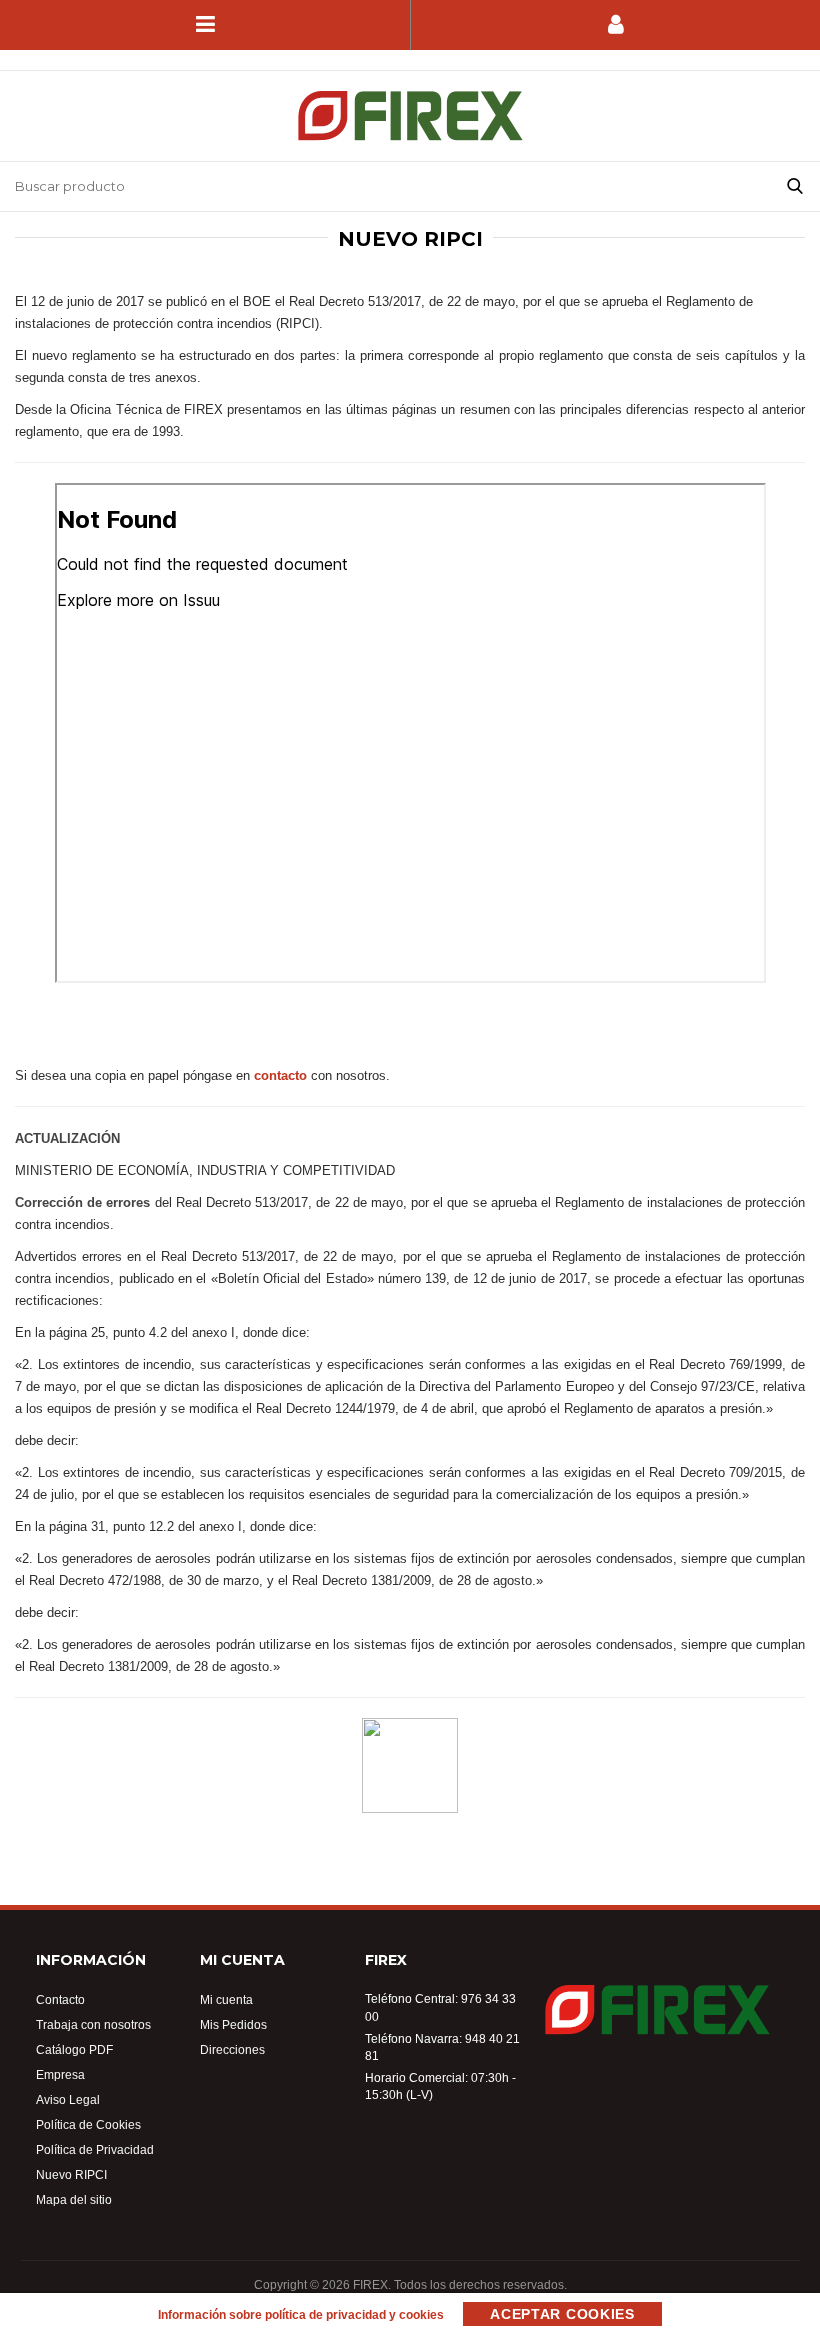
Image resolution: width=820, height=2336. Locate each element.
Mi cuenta (226, 1999)
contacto (280, 1075)
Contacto (60, 1999)
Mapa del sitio (74, 2199)
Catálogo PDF (74, 2049)
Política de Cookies (88, 2124)
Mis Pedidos (233, 2024)
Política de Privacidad (95, 2149)
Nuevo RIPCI (71, 2174)
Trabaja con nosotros (93, 2024)
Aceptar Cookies (562, 2314)
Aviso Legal (68, 2099)
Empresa (60, 2074)
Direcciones (232, 2049)
